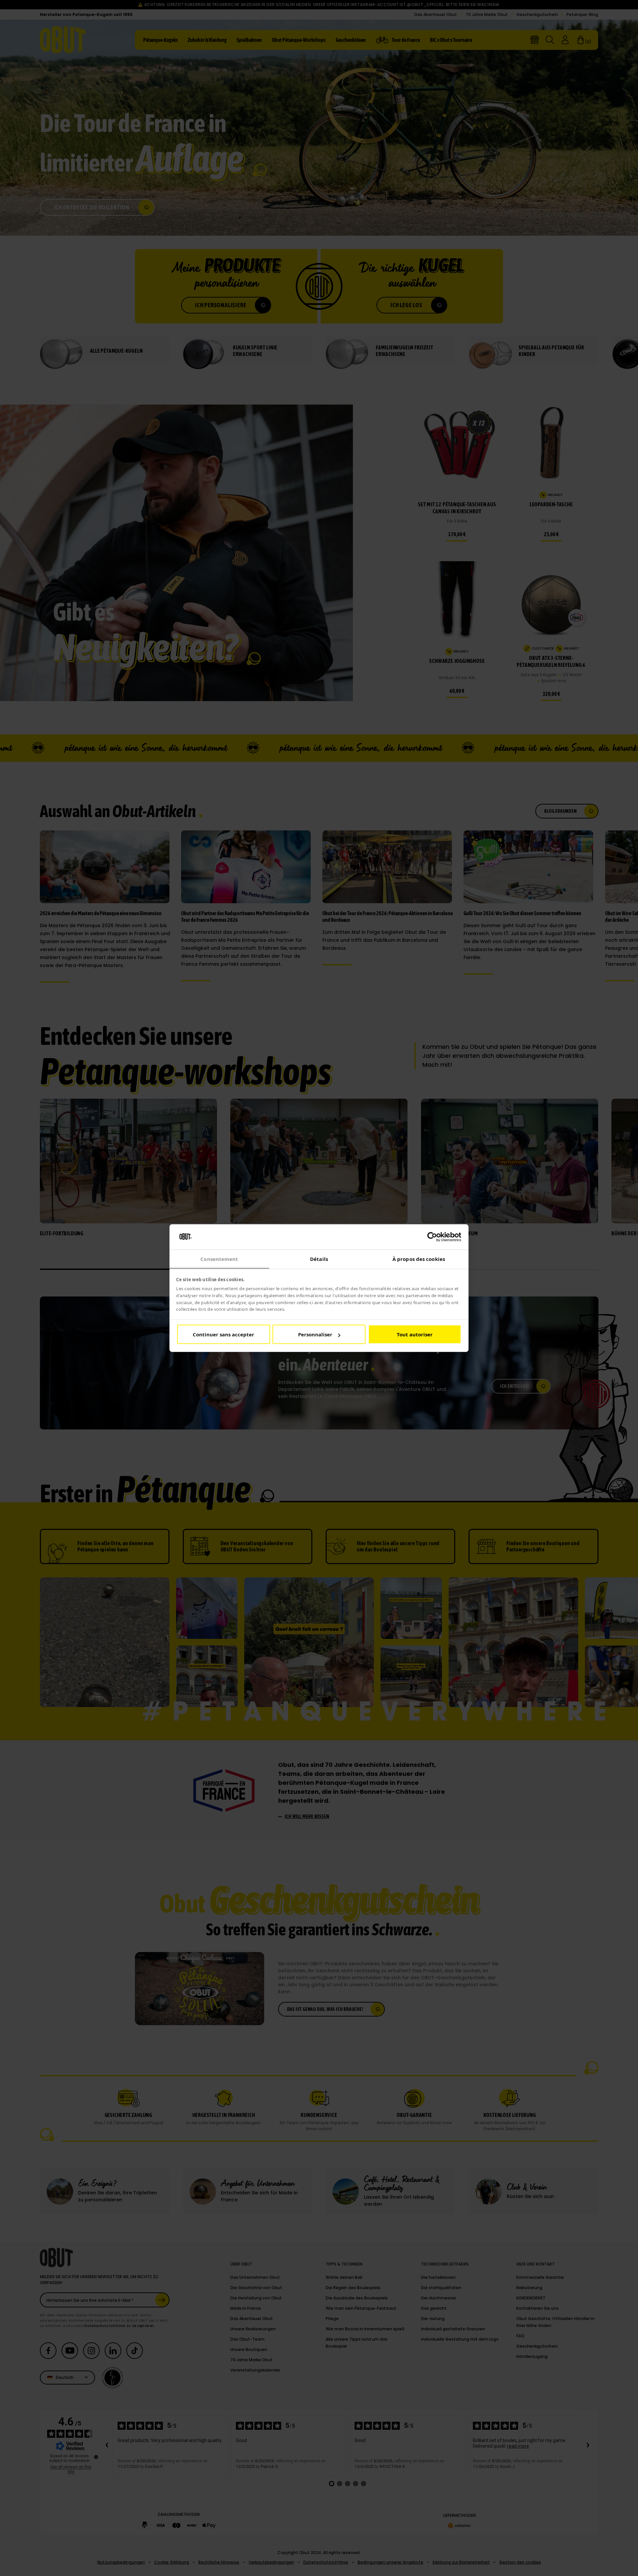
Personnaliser (315, 1334)
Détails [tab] (319, 1259)
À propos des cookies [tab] (419, 1259)
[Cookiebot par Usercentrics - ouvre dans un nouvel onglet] (432, 1237)
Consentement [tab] (219, 1259)
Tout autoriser (415, 1334)
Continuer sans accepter (223, 1334)
